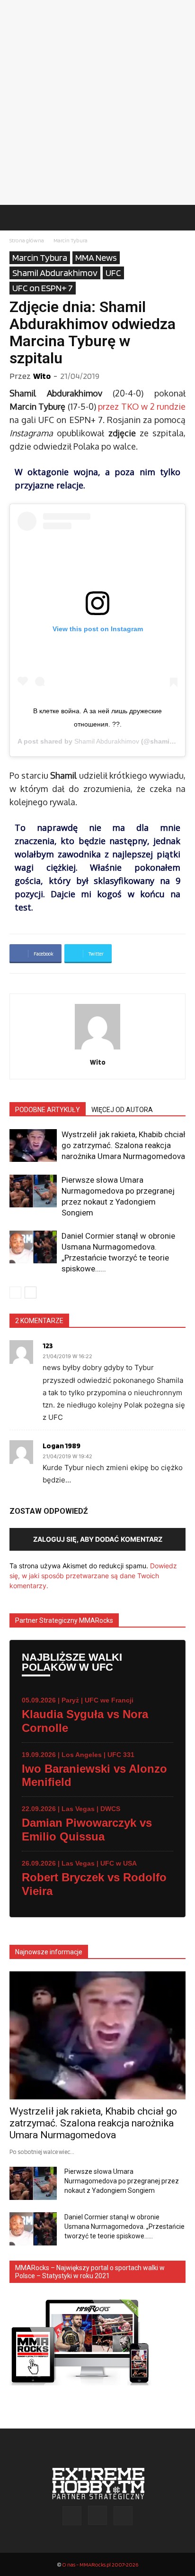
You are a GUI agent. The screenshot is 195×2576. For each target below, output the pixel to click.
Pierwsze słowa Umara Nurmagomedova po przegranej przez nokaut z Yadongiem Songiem (122, 2181)
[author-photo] (97, 1049)
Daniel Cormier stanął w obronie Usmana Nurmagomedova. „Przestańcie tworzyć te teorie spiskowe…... (124, 2226)
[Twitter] (123, 2516)
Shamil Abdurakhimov (55, 273)
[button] (16, 218)
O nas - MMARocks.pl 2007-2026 (100, 2564)
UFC (113, 273)
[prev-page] (15, 1293)
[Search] (182, 218)
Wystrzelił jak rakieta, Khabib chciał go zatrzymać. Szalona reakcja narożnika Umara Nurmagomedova (124, 1145)
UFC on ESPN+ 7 (43, 288)
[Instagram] (97, 2515)
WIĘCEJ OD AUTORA (122, 1110)
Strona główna (27, 240)
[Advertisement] (97, 102)
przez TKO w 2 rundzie (142, 406)
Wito (42, 376)
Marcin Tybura (71, 240)
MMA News (96, 258)
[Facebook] (72, 2516)
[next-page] (31, 1293)
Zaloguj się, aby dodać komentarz (98, 1539)
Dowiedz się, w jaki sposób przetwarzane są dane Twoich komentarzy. (93, 1576)
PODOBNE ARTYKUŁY (48, 1110)
